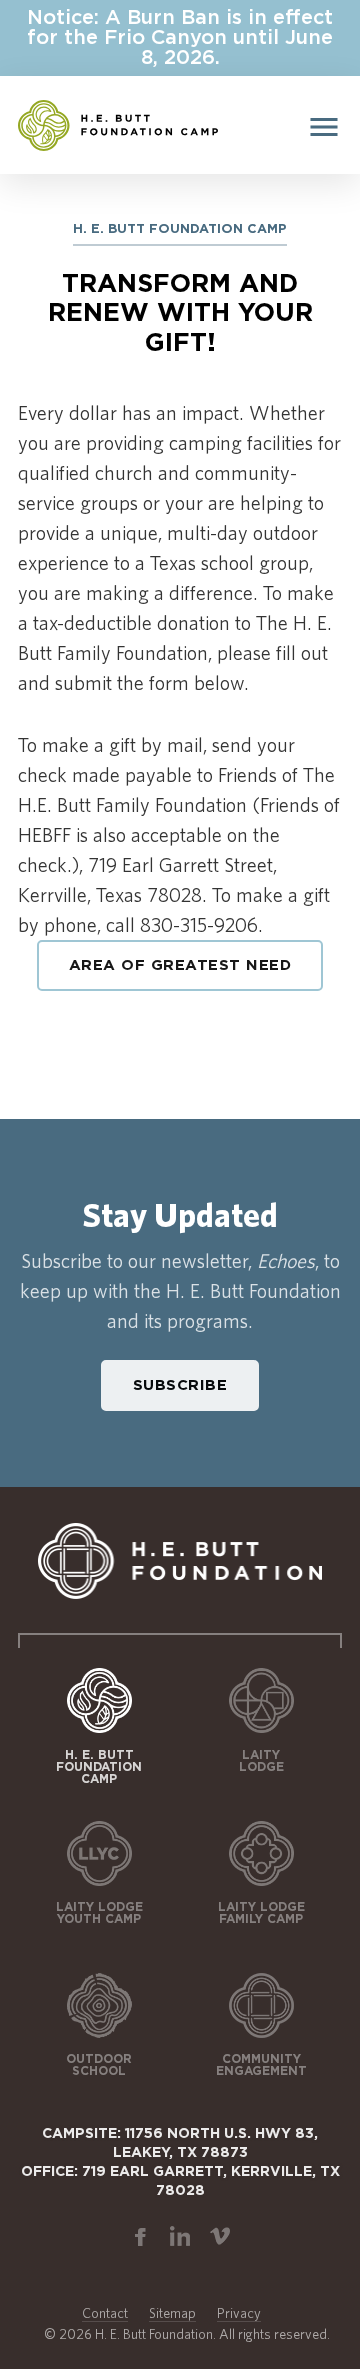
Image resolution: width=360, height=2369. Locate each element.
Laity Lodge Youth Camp (99, 1913)
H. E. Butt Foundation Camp (99, 1767)
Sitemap (172, 2313)
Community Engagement (261, 2065)
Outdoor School (99, 2065)
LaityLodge (261, 1761)
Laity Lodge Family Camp (261, 1913)
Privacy (239, 2313)
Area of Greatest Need (180, 965)
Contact (105, 2313)
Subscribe (180, 1385)
